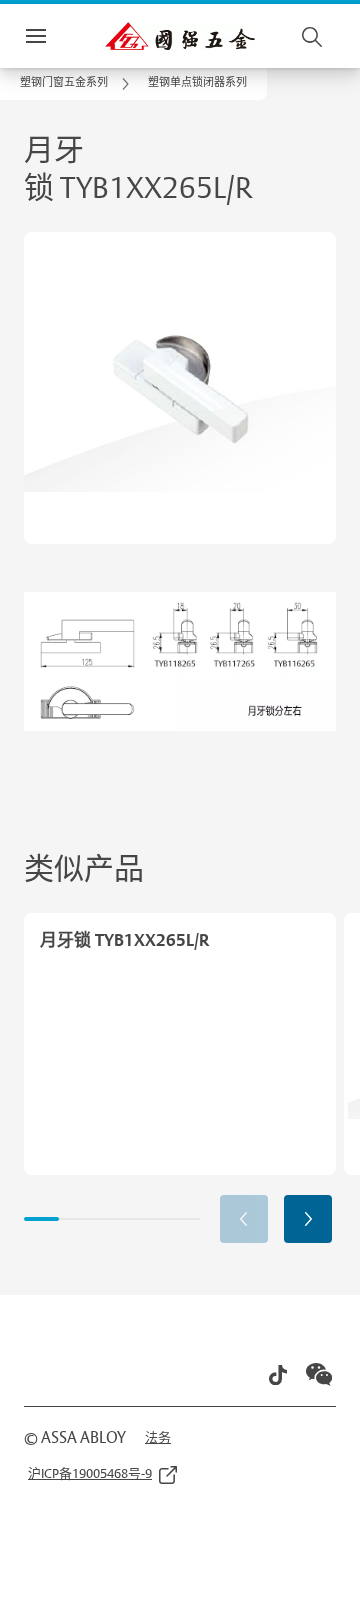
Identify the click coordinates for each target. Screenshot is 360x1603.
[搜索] (313, 36)
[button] (197, 84)
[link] (78, 84)
